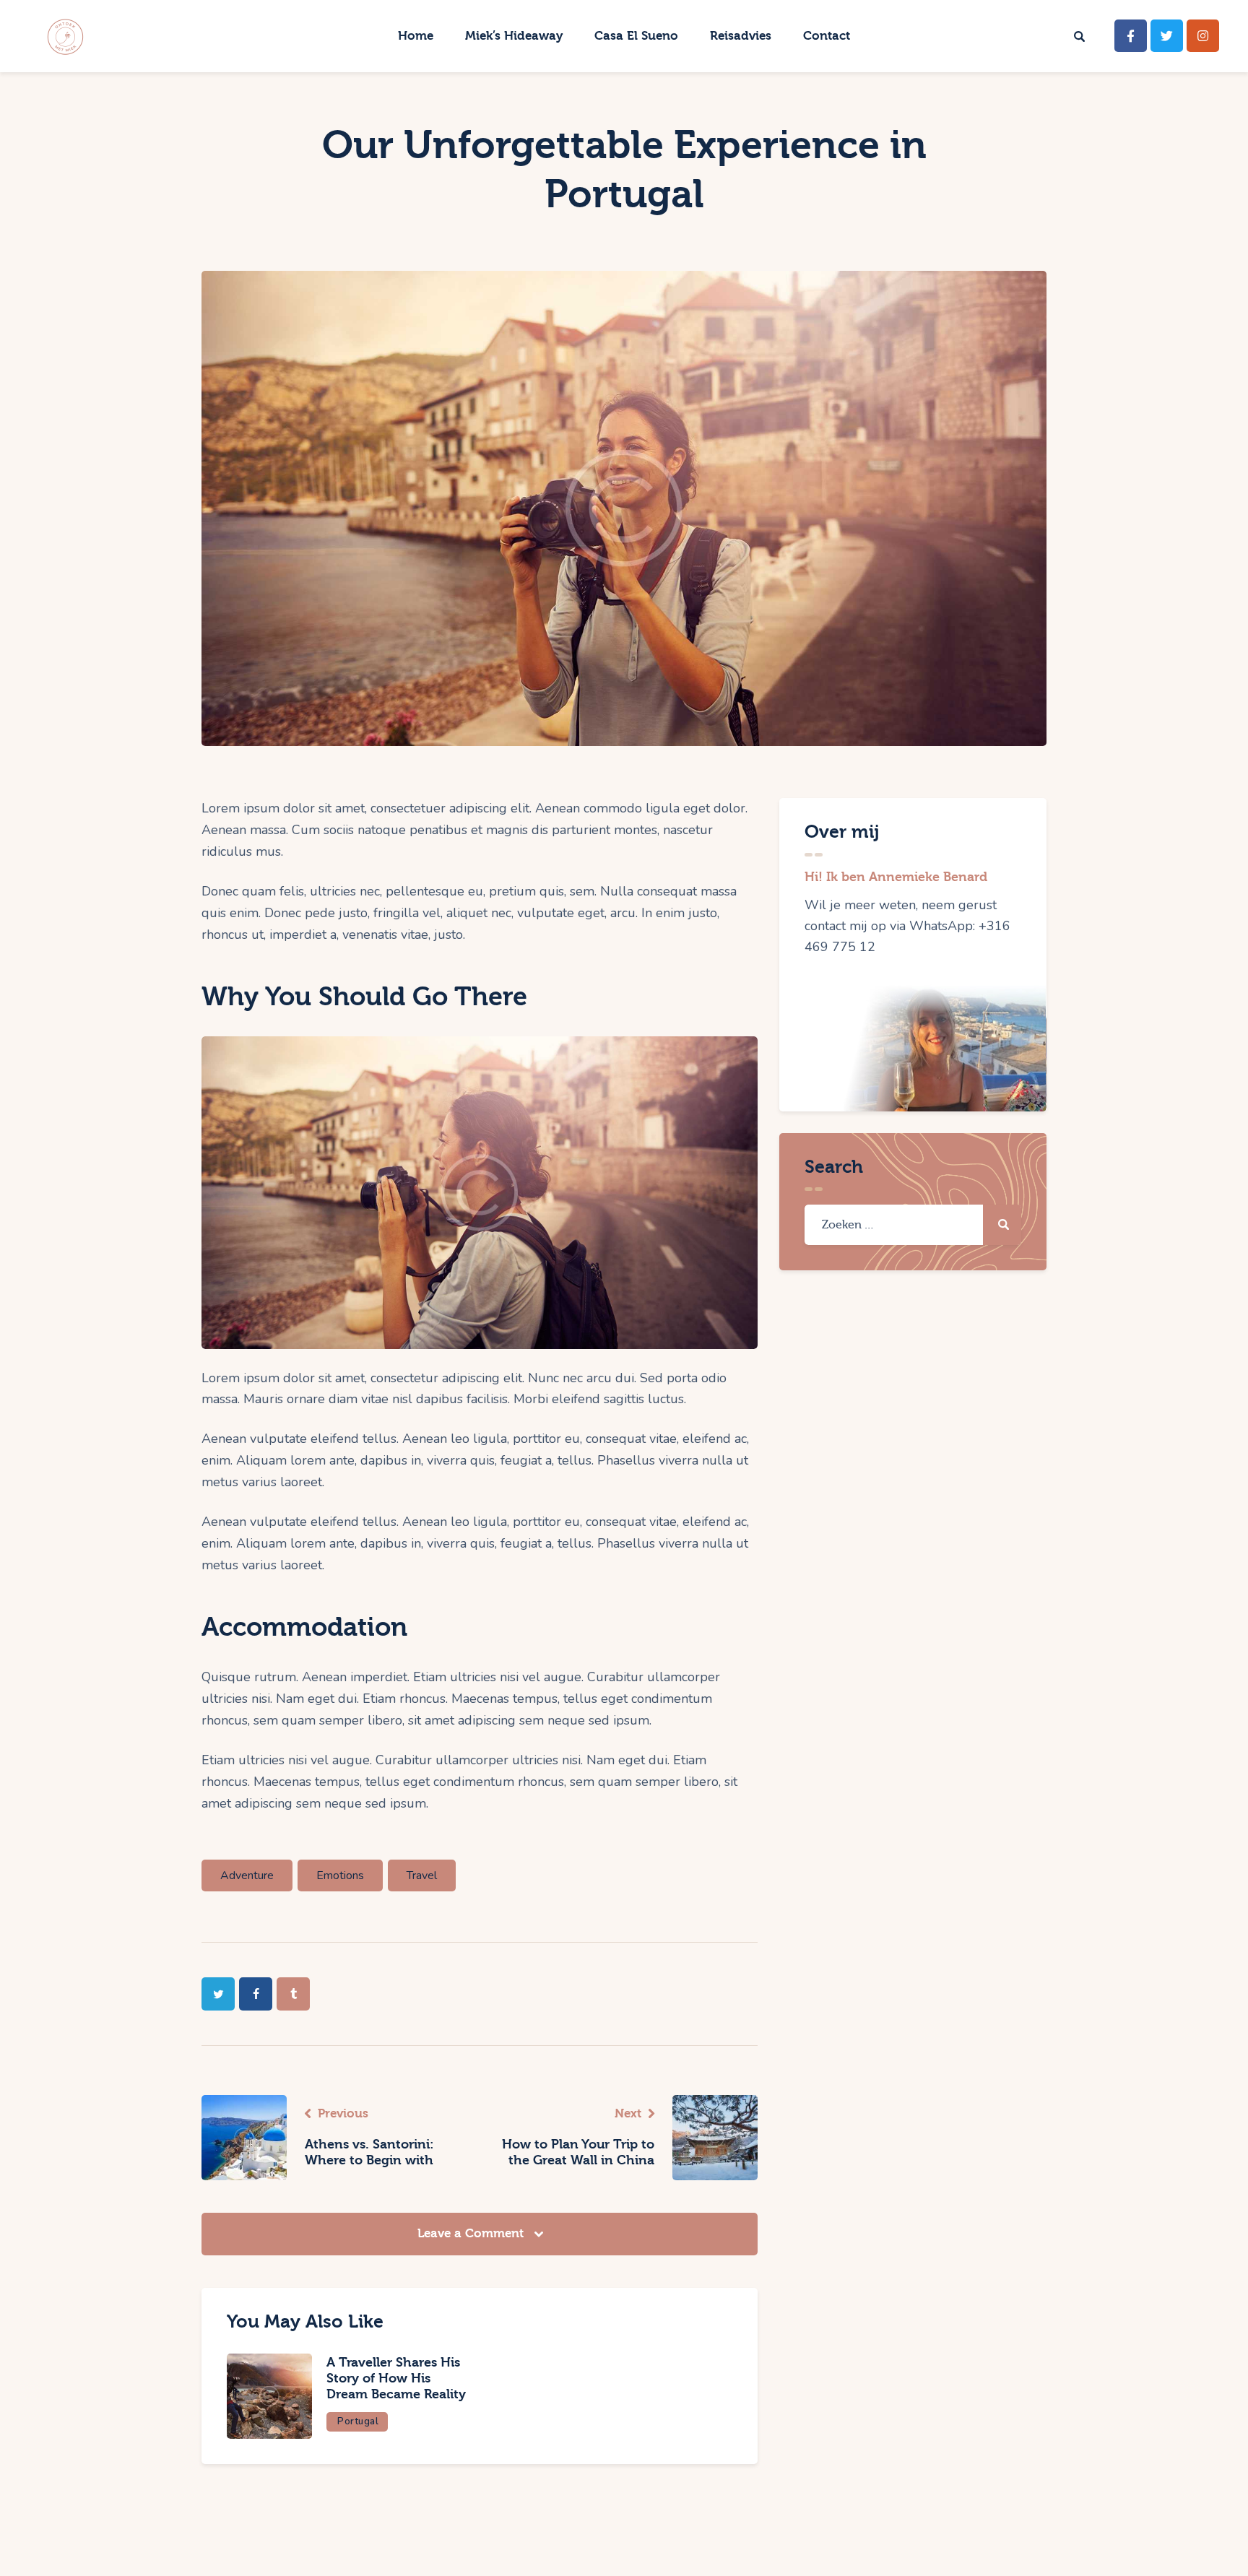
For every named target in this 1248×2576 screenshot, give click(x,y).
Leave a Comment (472, 2233)
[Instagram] (1203, 36)
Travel (422, 1875)
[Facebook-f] (1131, 36)
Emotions (340, 1875)
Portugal (358, 2421)
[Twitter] (1167, 36)
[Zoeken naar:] (913, 1224)
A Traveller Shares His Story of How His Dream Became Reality (396, 2378)
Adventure (247, 1875)
